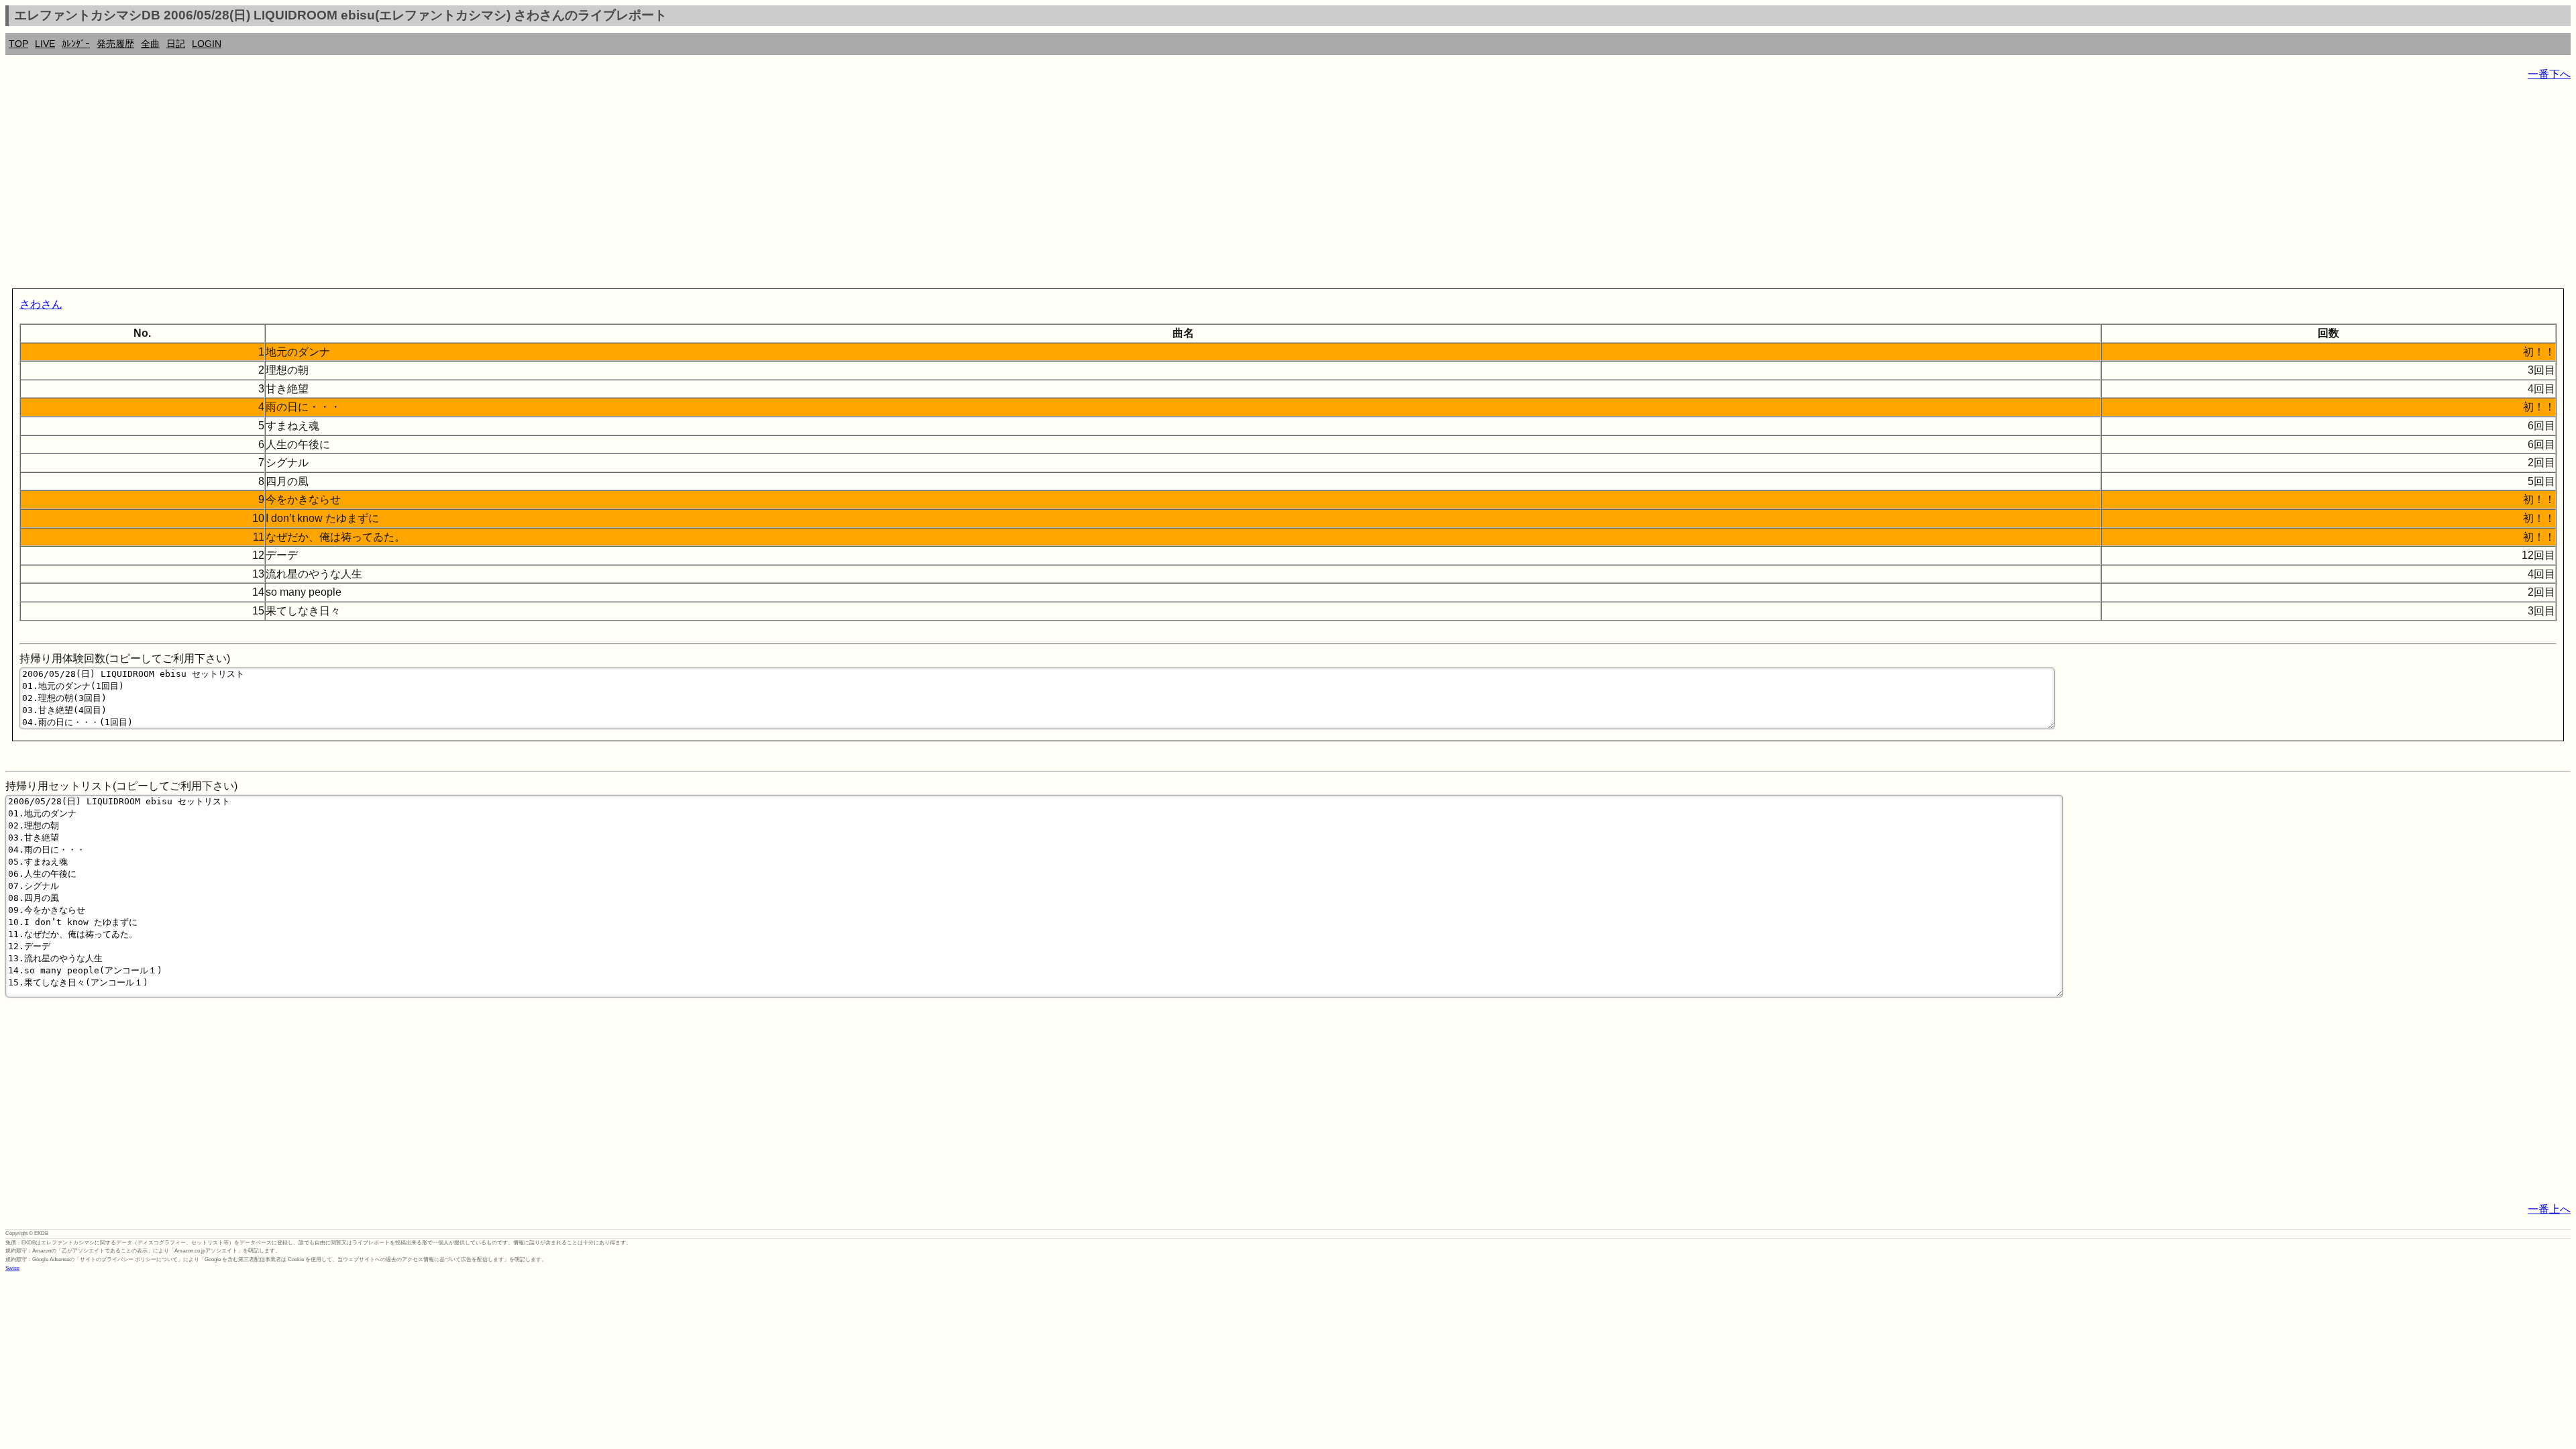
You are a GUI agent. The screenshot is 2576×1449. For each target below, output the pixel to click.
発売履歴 (115, 44)
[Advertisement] (408, 188)
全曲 (150, 44)
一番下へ (2549, 74)
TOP (18, 44)
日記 (176, 44)
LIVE (45, 44)
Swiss (12, 1268)
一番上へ (2549, 1209)
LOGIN (207, 44)
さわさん (41, 304)
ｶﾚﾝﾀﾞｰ (76, 44)
